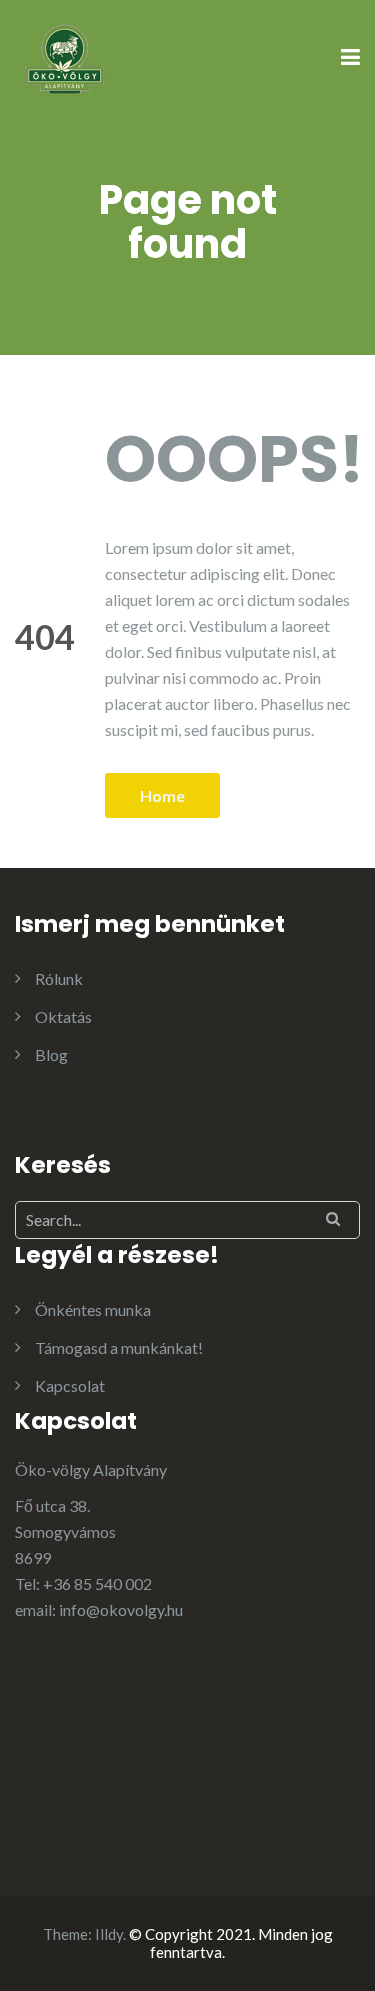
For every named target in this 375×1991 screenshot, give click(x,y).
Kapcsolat (70, 1385)
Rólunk (59, 978)
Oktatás (63, 1016)
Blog (51, 1054)
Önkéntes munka (93, 1309)
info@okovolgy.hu (121, 1609)
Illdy (109, 1934)
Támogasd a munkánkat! (119, 1347)
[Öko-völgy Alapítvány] (65, 56)
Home (162, 795)
